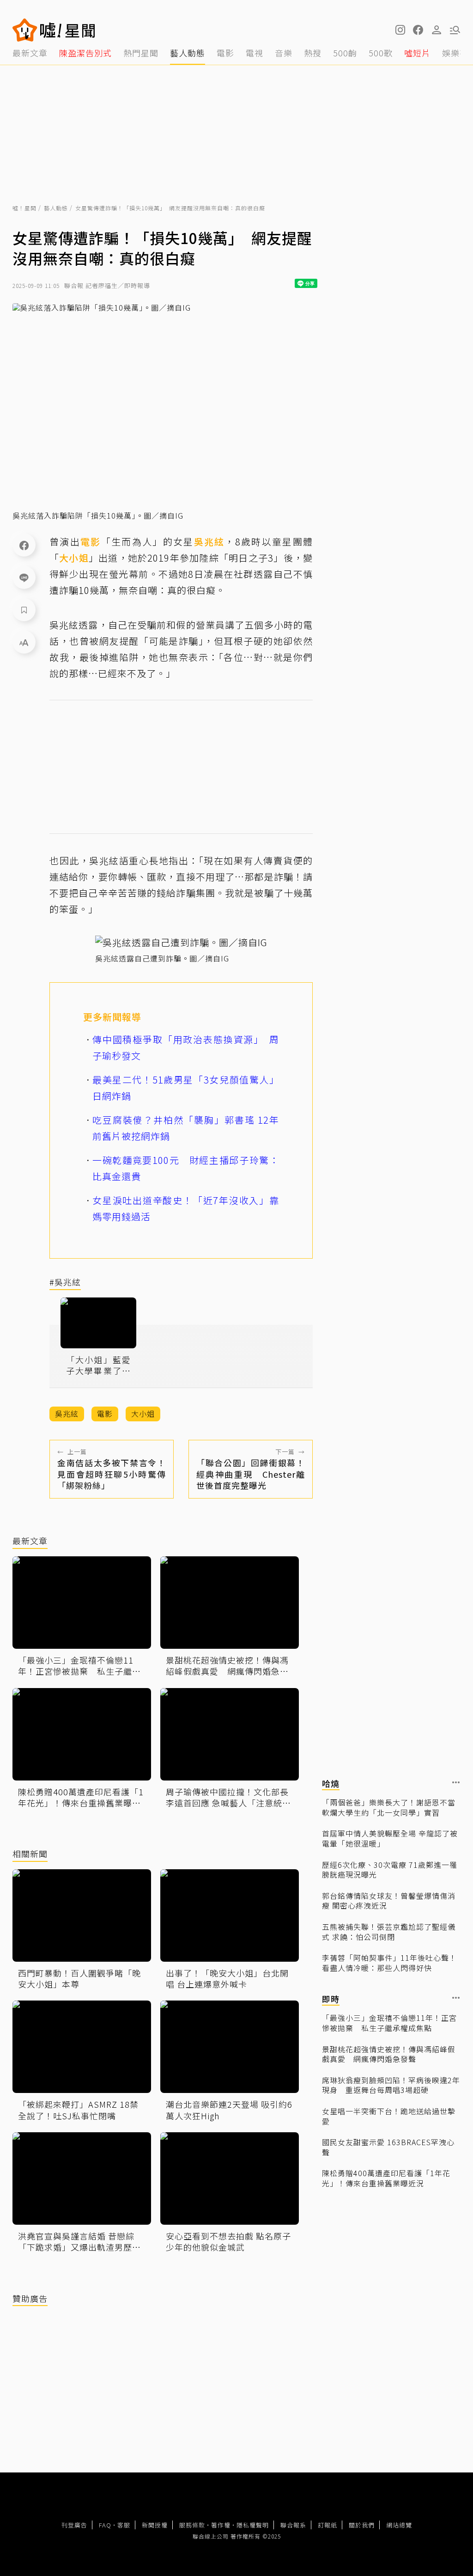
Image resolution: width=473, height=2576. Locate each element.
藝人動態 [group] (188, 53)
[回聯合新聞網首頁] (25, 30)
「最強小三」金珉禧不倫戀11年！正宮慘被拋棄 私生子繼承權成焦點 (389, 2023)
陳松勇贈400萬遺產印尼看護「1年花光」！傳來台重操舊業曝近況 (386, 2178)
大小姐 (74, 558)
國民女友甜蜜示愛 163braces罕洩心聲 (388, 2147)
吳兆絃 (209, 542)
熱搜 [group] (313, 53)
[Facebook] (24, 545)
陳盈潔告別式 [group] (85, 53)
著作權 (221, 2525)
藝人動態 (56, 208)
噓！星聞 (24, 208)
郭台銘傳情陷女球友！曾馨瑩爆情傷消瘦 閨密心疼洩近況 (389, 1901)
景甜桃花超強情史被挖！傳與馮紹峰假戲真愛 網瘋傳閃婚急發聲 (389, 2054)
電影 (91, 542)
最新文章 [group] (30, 53)
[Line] (24, 577)
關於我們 (362, 2525)
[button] (418, 30)
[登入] (437, 30)
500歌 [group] (381, 53)
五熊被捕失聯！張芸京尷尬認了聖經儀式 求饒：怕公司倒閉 (389, 1932)
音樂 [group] (284, 53)
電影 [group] (225, 53)
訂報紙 (327, 2525)
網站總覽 (399, 2525)
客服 (124, 2525)
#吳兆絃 (65, 1282)
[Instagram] (400, 30)
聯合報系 (293, 2525)
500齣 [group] (345, 53)
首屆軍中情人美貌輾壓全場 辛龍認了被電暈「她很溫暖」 (390, 1839)
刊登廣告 (74, 2525)
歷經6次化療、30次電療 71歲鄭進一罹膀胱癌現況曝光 (390, 1870)
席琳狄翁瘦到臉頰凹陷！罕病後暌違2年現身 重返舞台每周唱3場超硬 (391, 2085)
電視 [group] (255, 53)
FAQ (105, 2525)
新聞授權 (155, 2525)
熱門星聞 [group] (141, 53)
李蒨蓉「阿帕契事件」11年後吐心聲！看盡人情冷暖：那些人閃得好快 (389, 1963)
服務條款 (192, 2525)
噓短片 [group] (417, 53)
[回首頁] (68, 30)
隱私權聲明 (253, 2525)
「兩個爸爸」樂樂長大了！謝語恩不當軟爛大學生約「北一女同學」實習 (389, 1808)
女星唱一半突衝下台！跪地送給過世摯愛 (389, 2116)
